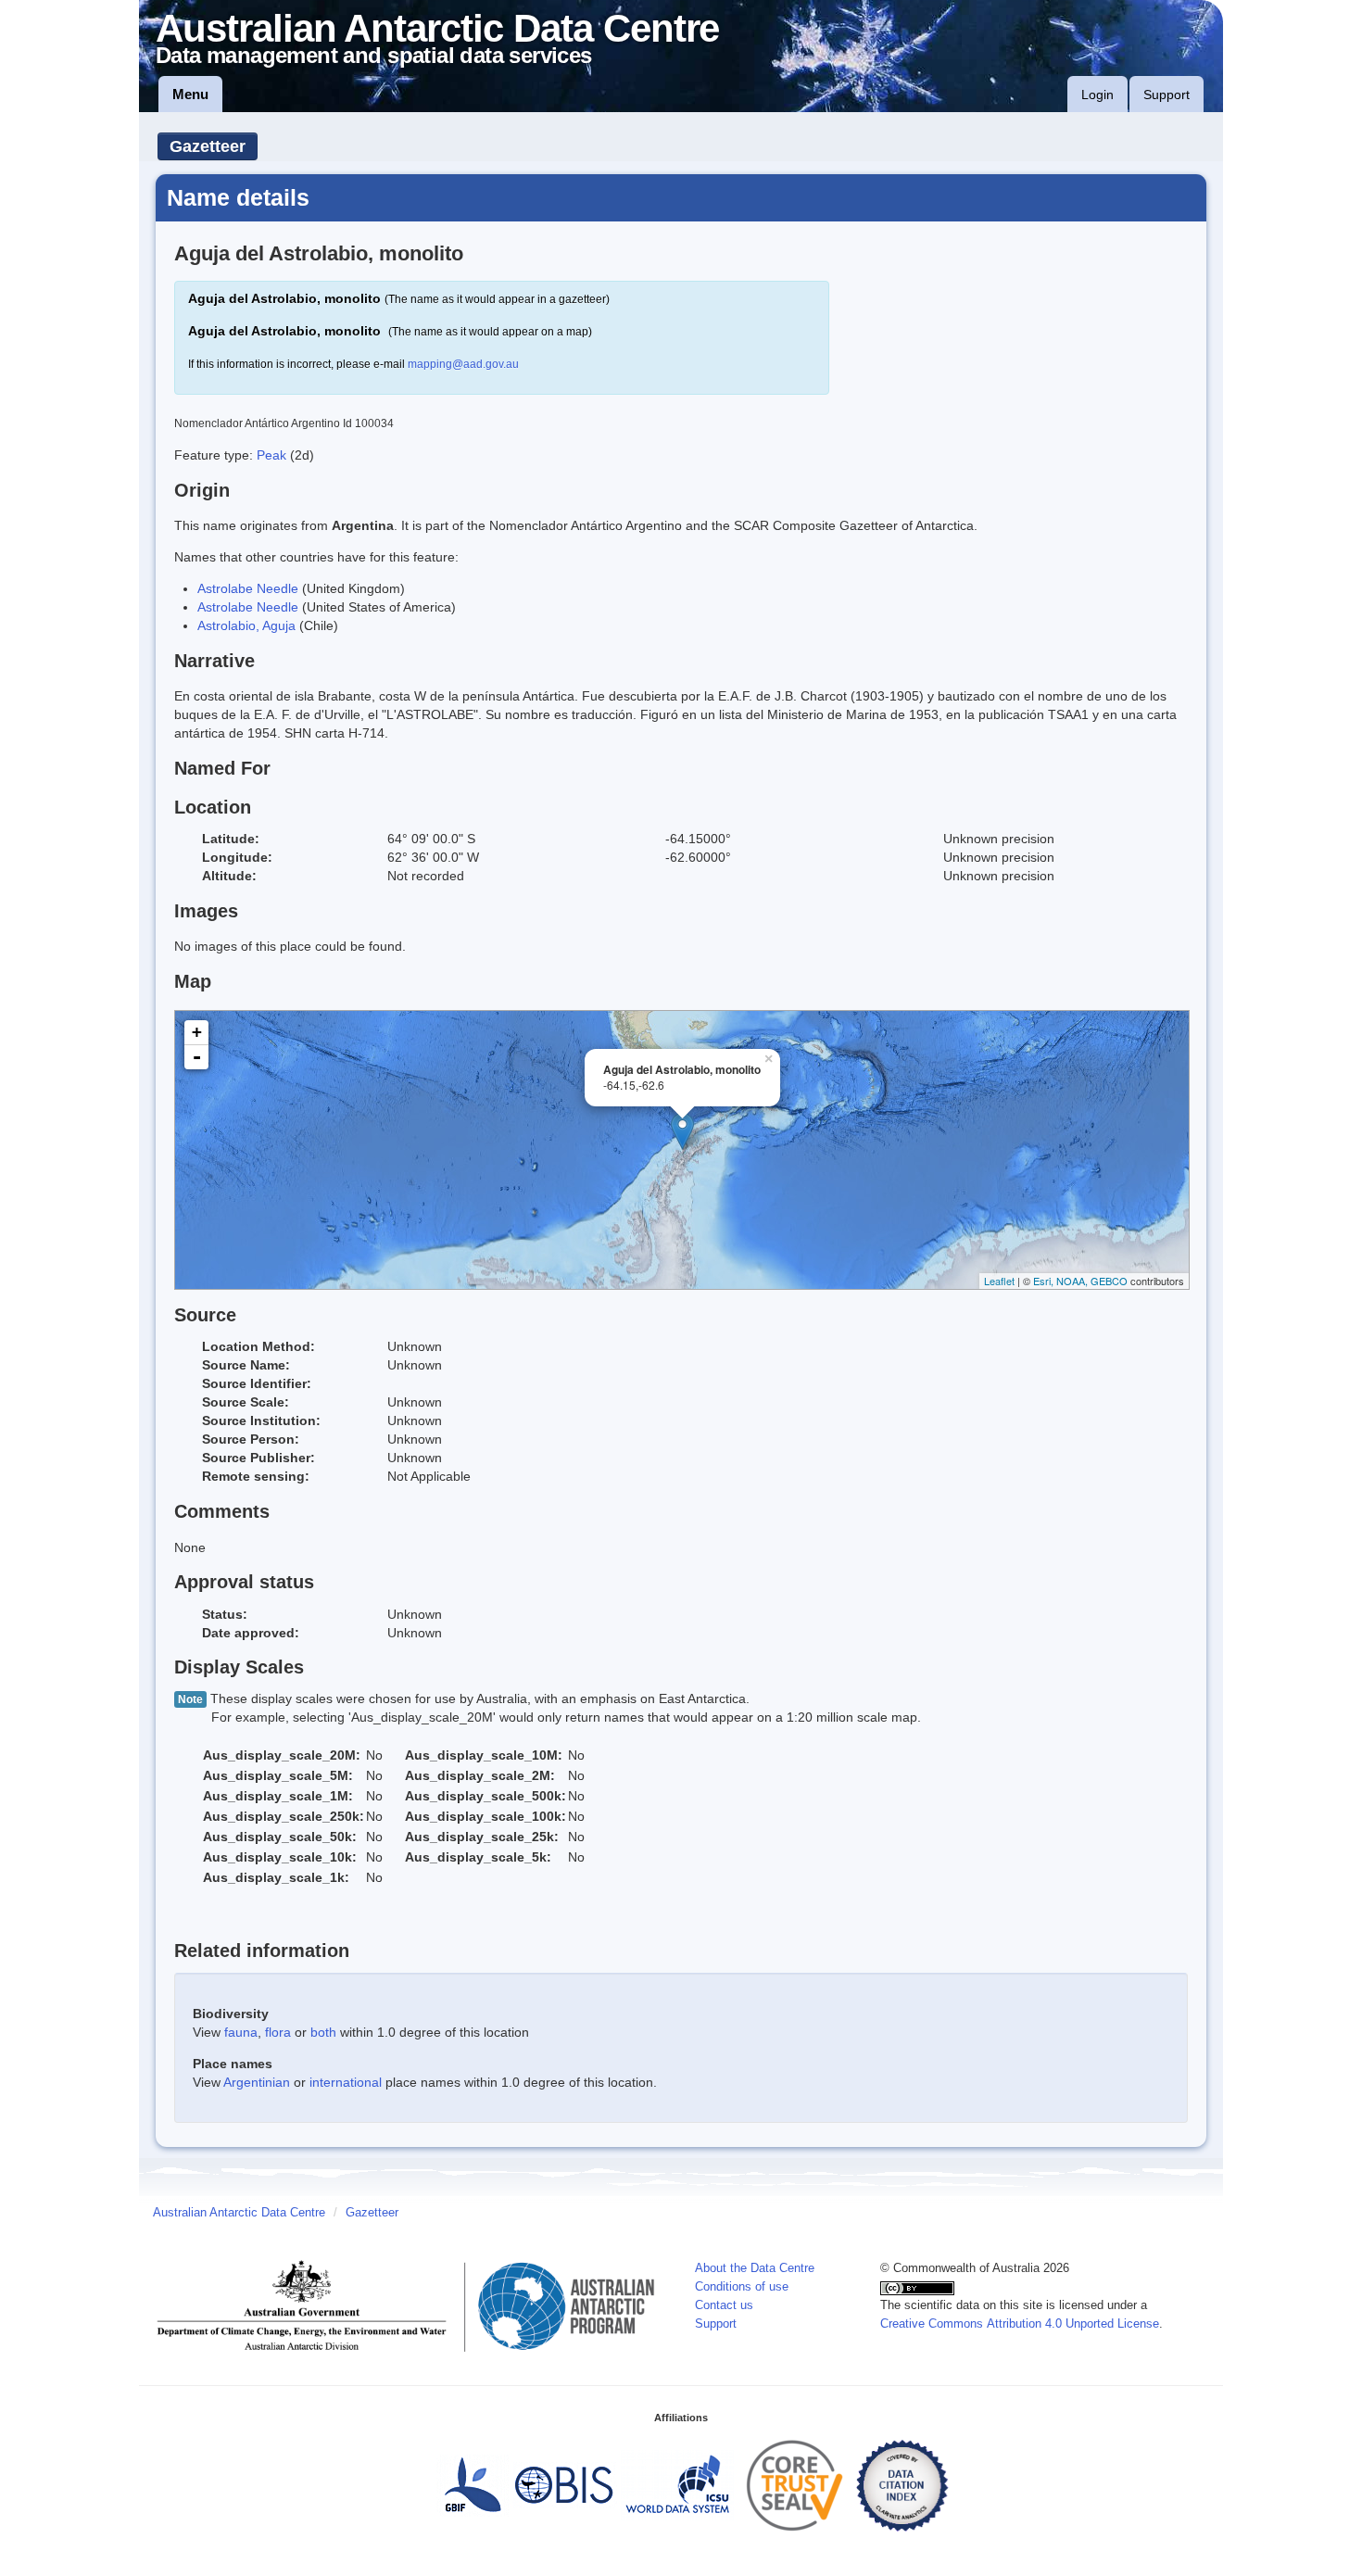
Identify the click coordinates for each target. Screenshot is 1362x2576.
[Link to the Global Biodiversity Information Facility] (473, 2485)
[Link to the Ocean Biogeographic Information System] (565, 2485)
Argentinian (257, 2082)
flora (278, 2032)
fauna (241, 2032)
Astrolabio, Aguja (246, 625)
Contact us (724, 2305)
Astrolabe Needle (248, 588)
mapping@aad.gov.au (463, 364)
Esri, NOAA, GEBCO (1080, 1281)
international (346, 2082)
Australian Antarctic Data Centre (239, 2213)
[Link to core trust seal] (795, 2485)
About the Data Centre (755, 2268)
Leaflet (999, 1281)
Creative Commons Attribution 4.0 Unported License (1020, 2324)
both (323, 2032)
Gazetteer (208, 146)
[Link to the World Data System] (677, 2485)
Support (1167, 95)
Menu (190, 94)
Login (1097, 95)
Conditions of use (742, 2287)
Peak (273, 455)
